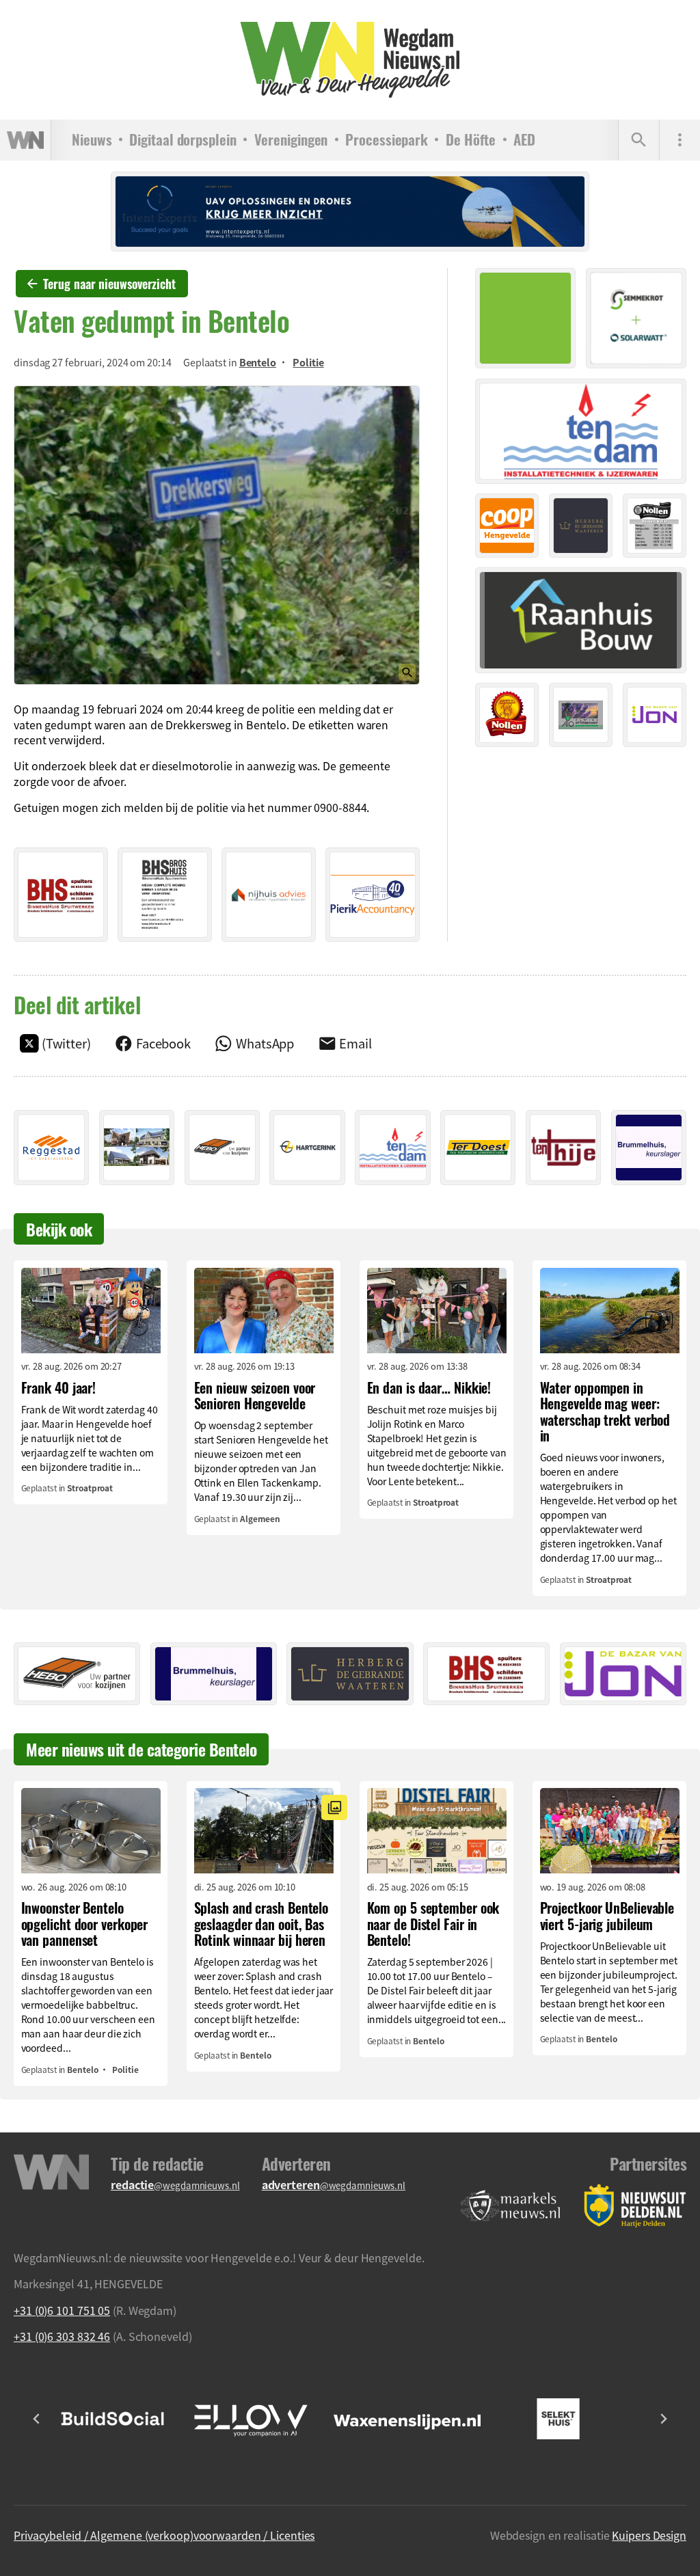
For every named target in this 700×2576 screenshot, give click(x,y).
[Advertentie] (61, 895)
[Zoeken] (638, 140)
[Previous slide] (37, 2419)
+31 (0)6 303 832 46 (62, 2336)
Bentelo (258, 362)
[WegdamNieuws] (350, 60)
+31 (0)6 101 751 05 (62, 2310)
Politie (308, 362)
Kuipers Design (649, 2535)
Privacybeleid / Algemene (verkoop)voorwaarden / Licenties (164, 2535)
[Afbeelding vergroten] (217, 535)
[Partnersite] (511, 2206)
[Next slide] (663, 2419)
